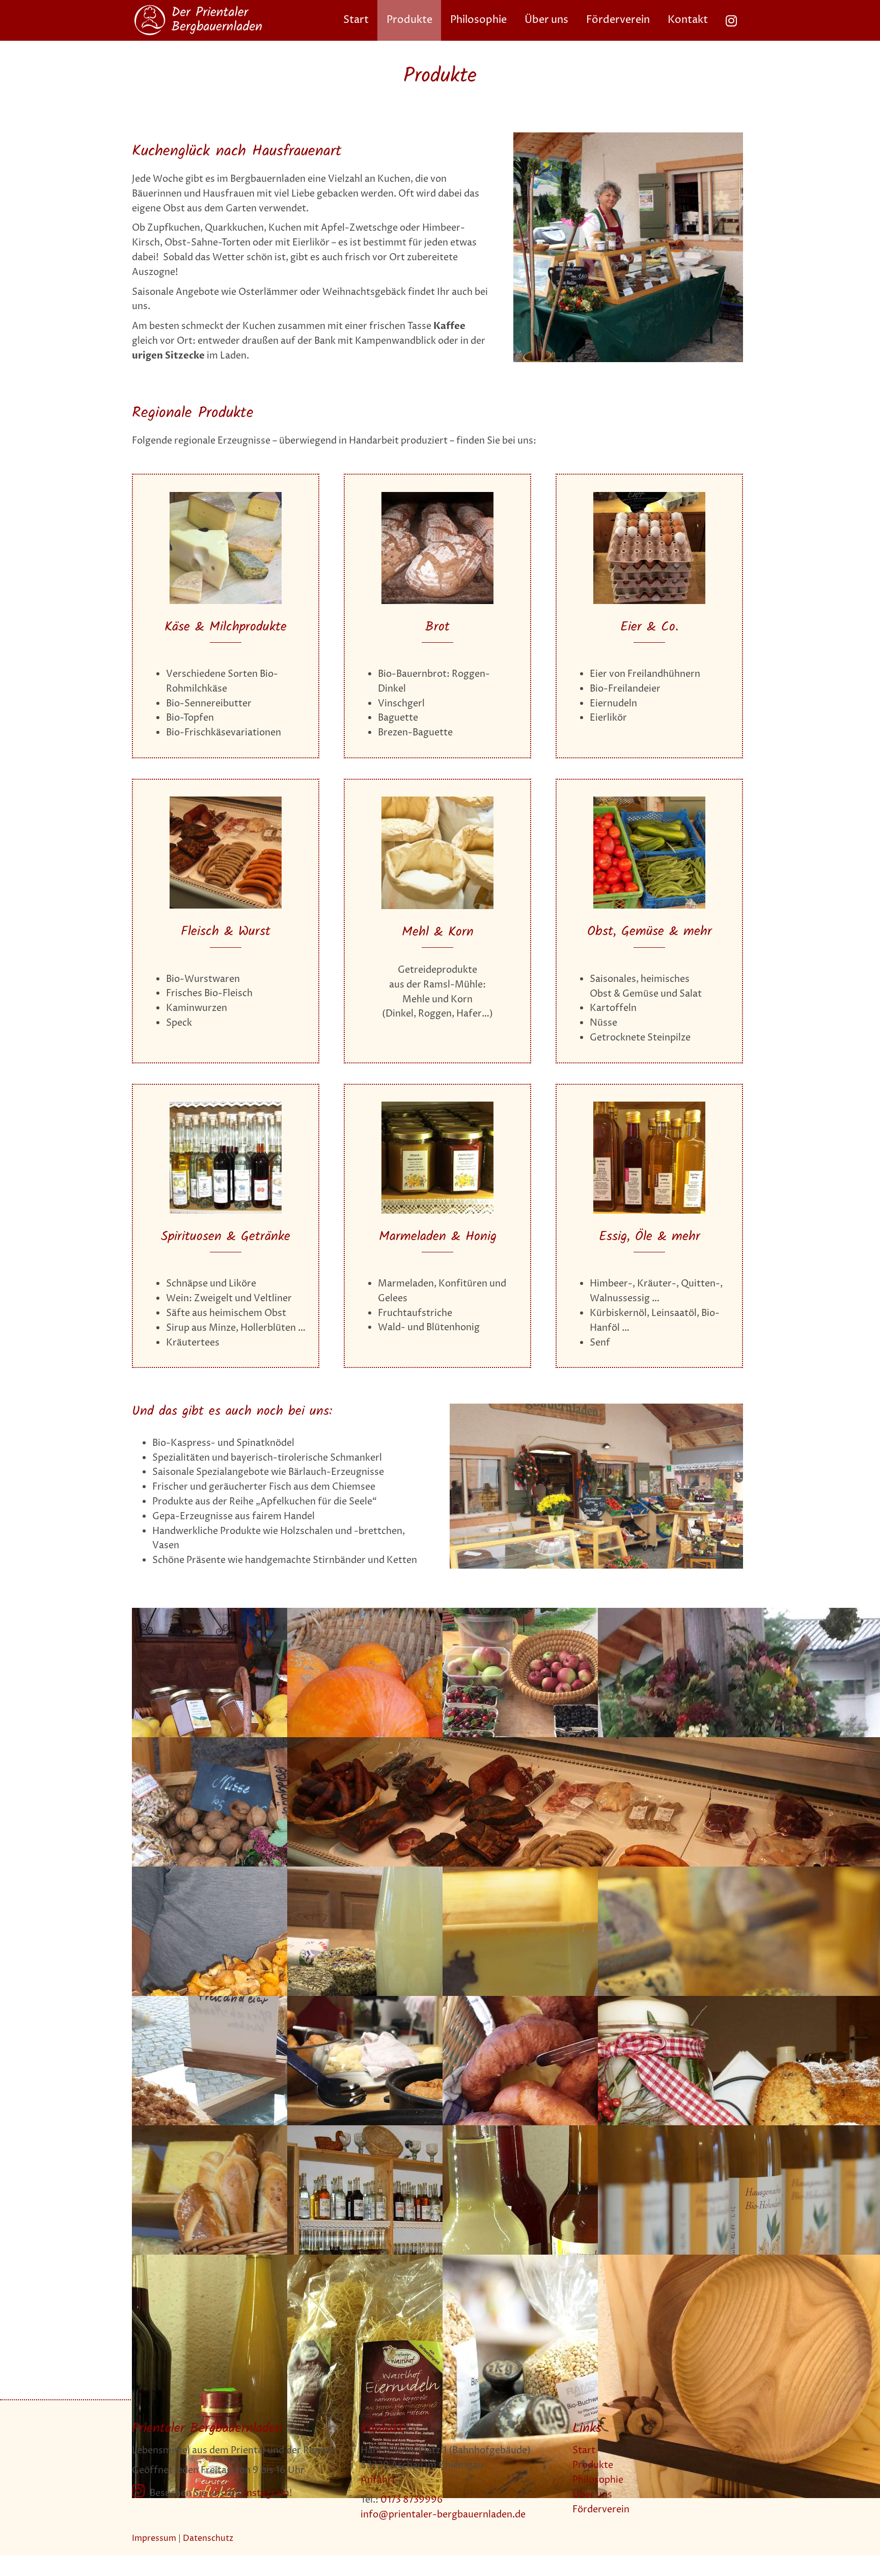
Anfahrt (378, 2480)
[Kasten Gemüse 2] (649, 801)
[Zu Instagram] (731, 20)
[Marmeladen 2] (437, 1106)
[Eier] (649, 496)
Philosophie (598, 2480)
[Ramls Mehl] (437, 801)
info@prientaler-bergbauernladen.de (443, 2515)
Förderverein (601, 2510)
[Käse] (226, 496)
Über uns (592, 2495)
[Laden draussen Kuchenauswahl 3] (628, 137)
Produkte (593, 2465)
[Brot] (437, 496)
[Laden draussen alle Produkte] (596, 1408)
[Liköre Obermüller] (226, 1106)
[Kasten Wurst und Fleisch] (226, 801)
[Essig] (649, 1106)
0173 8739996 (412, 2500)
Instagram (266, 2493)
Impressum (154, 2538)
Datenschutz (208, 2538)
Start (584, 2450)
